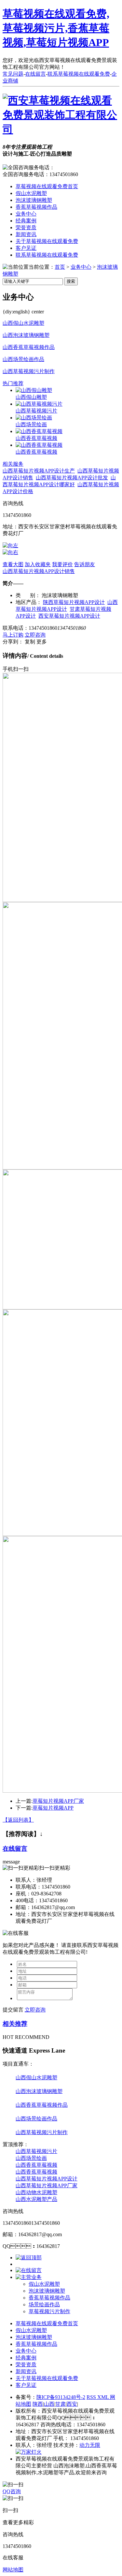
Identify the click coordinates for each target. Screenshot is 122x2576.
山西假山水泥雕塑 (23, 323)
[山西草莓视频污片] (39, 404)
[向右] (10, 552)
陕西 (38, 2404)
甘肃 (61, 2404)
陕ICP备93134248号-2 (61, 2397)
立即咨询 (35, 635)
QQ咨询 (12, 2491)
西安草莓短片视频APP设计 (69, 616)
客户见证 (26, 248)
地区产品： (29, 602)
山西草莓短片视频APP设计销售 (39, 571)
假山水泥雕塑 (31, 193)
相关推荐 (15, 2024)
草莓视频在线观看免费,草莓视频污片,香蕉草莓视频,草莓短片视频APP (56, 28)
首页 (60, 267)
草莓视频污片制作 (49, 2311)
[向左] (10, 545)
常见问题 (13, 74)
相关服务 (13, 464)
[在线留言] (29, 2270)
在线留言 (35, 74)
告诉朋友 (85, 564)
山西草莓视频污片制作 (29, 371)
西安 (72, 2404)
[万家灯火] (29, 2452)
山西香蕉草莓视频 (36, 438)
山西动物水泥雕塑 (36, 2192)
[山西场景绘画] (34, 418)
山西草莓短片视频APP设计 (47, 2179)
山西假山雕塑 (31, 397)
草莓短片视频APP (53, 1808)
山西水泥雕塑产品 (36, 2199)
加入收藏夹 (38, 564)
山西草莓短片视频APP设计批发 (72, 478)
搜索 (71, 281)
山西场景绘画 (31, 424)
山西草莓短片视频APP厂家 (47, 2185)
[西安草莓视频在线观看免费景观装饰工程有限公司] (61, 129)
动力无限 (90, 2445)
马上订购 (13, 635)
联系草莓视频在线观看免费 (79, 74)
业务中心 (26, 214)
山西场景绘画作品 (23, 359)
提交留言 (13, 2010)
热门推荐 (13, 383)
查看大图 (13, 564)
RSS (92, 2397)
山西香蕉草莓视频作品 (29, 347)
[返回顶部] (29, 2258)
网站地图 (13, 2570)
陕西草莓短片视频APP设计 (74, 602)
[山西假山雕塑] (34, 390)
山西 (49, 2404)
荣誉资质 (26, 227)
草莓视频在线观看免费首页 (47, 186)
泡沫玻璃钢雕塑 (34, 200)
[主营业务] (29, 2277)
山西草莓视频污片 (36, 411)
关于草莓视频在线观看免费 (47, 241)
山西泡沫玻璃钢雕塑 (26, 335)
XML (104, 2397)
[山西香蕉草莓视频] (39, 431)
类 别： (28, 595)
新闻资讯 (26, 234)
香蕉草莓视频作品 (36, 207)
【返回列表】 (18, 1820)
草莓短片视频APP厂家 (58, 1801)
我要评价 (62, 564)
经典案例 (26, 221)
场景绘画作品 (44, 2305)
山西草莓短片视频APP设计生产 (39, 471)
